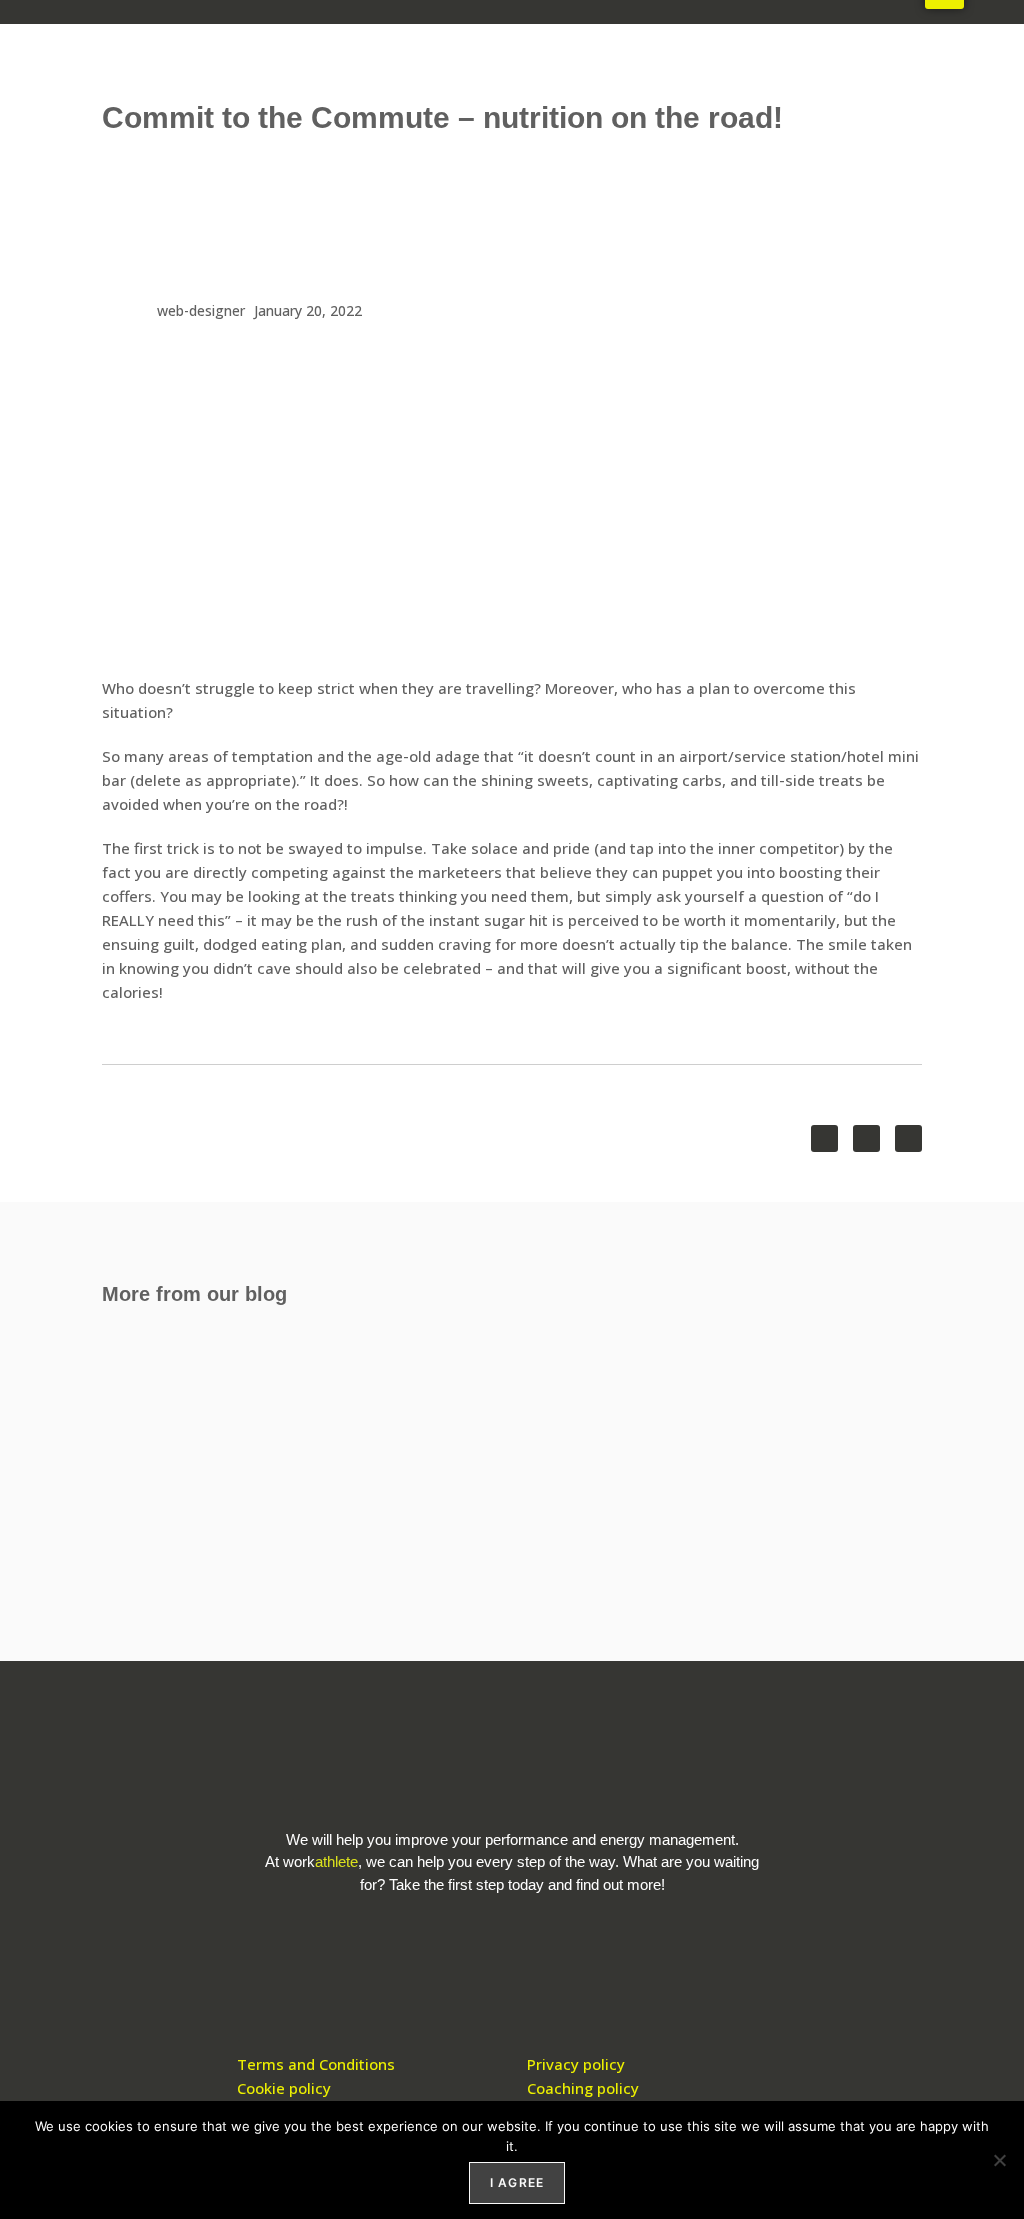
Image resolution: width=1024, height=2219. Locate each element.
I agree (517, 2182)
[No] (999, 2160)
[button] (824, 1138)
